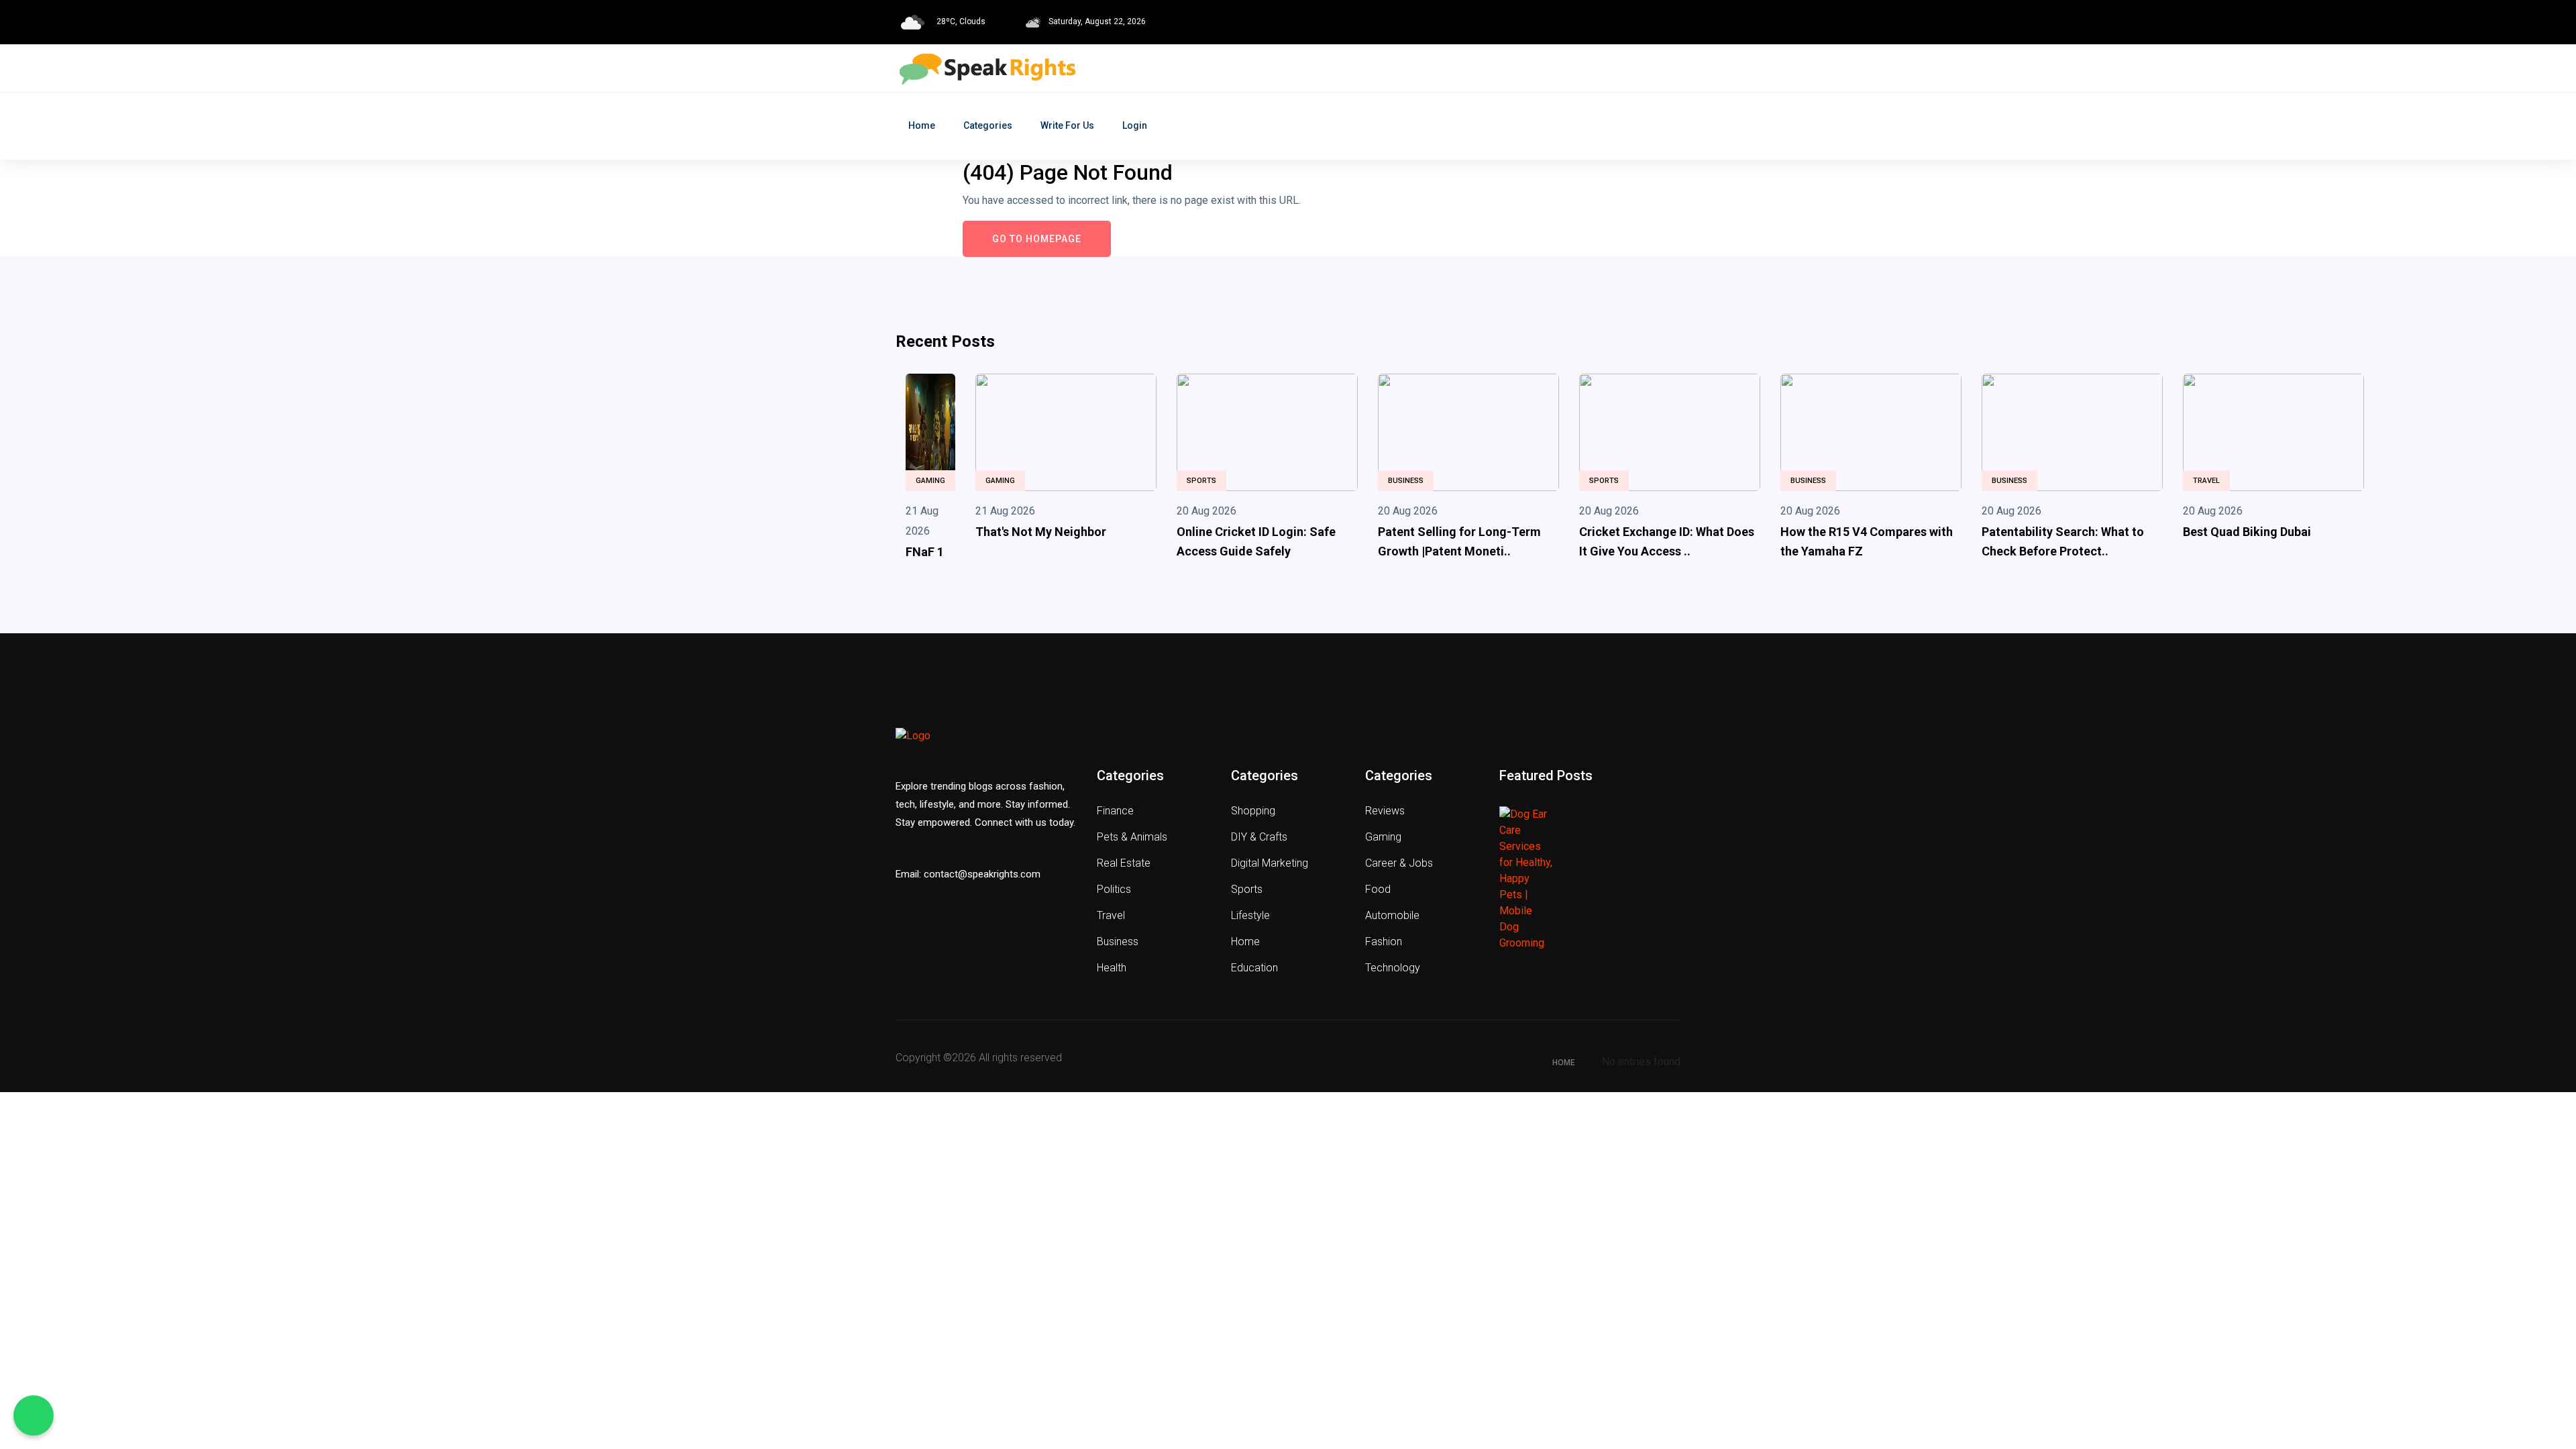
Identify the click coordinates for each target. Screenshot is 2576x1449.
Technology (1393, 968)
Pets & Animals (1132, 837)
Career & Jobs (1399, 863)
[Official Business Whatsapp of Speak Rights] (34, 1415)
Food (1378, 889)
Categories (988, 125)
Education (1254, 968)
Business (1406, 481)
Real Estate (1124, 863)
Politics (1114, 889)
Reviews (1385, 811)
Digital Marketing (1270, 863)
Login (1135, 125)
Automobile (1392, 915)
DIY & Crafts (1259, 837)
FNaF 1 (925, 552)
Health (1112, 968)
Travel (2206, 481)
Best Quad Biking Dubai (2247, 532)
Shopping (1253, 811)
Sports (1201, 481)
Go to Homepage (1037, 239)
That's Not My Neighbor (1041, 532)
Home (922, 125)
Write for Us (1067, 125)
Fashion (1384, 942)
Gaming (930, 481)
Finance (1115, 811)
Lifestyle (1250, 915)
